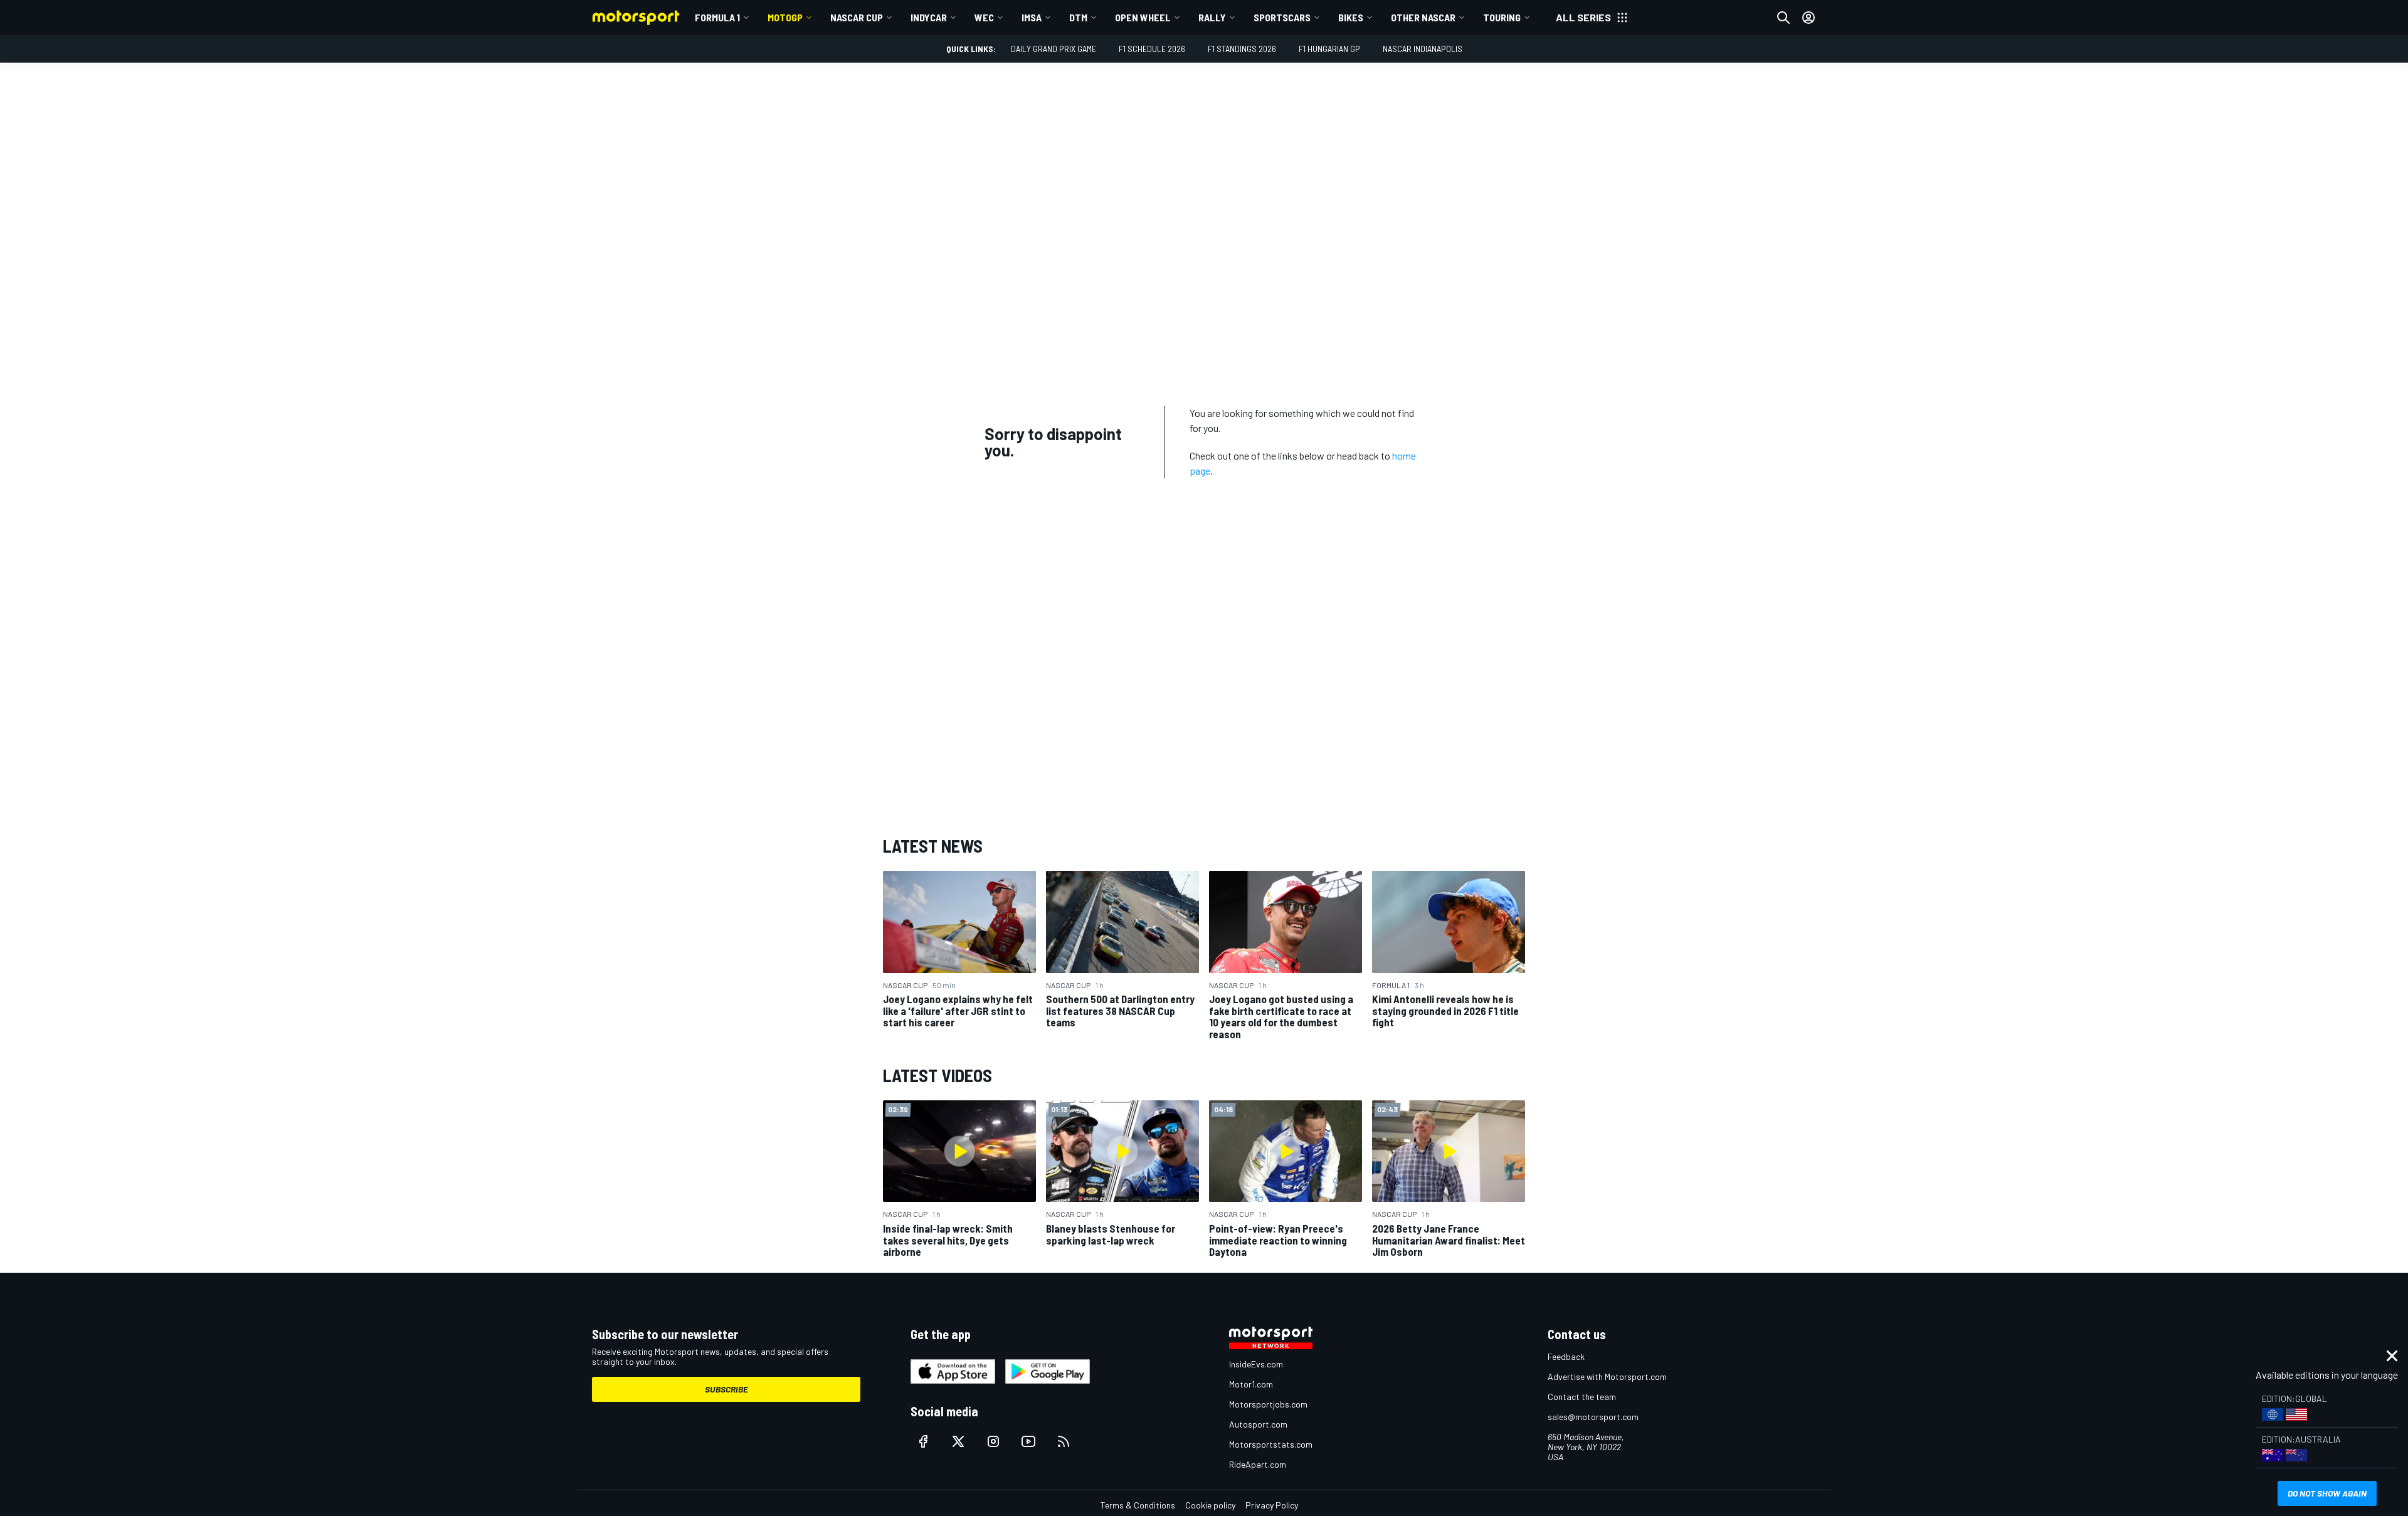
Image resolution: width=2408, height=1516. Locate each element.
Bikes (1351, 17)
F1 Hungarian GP (1329, 49)
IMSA (1032, 17)
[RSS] (1064, 1441)
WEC (984, 17)
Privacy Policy (1272, 1505)
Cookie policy (1210, 1505)
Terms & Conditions (1138, 1505)
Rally (1212, 17)
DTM (1078, 17)
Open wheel (1143, 17)
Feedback (1566, 1356)
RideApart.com (1258, 1464)
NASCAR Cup (857, 17)
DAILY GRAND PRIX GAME (1053, 49)
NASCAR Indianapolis (1423, 49)
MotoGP (785, 17)
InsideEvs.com (1256, 1364)
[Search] (1783, 18)
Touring (1502, 17)
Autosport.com (1258, 1424)
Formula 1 (717, 17)
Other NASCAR (1423, 17)
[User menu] (1809, 18)
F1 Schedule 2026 (1152, 49)
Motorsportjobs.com (1268, 1404)
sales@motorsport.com (1593, 1417)
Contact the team (1582, 1397)
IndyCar (929, 17)
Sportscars (1282, 17)
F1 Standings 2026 (1242, 49)
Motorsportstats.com (1271, 1444)
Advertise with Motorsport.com (1607, 1377)
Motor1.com (1251, 1384)
